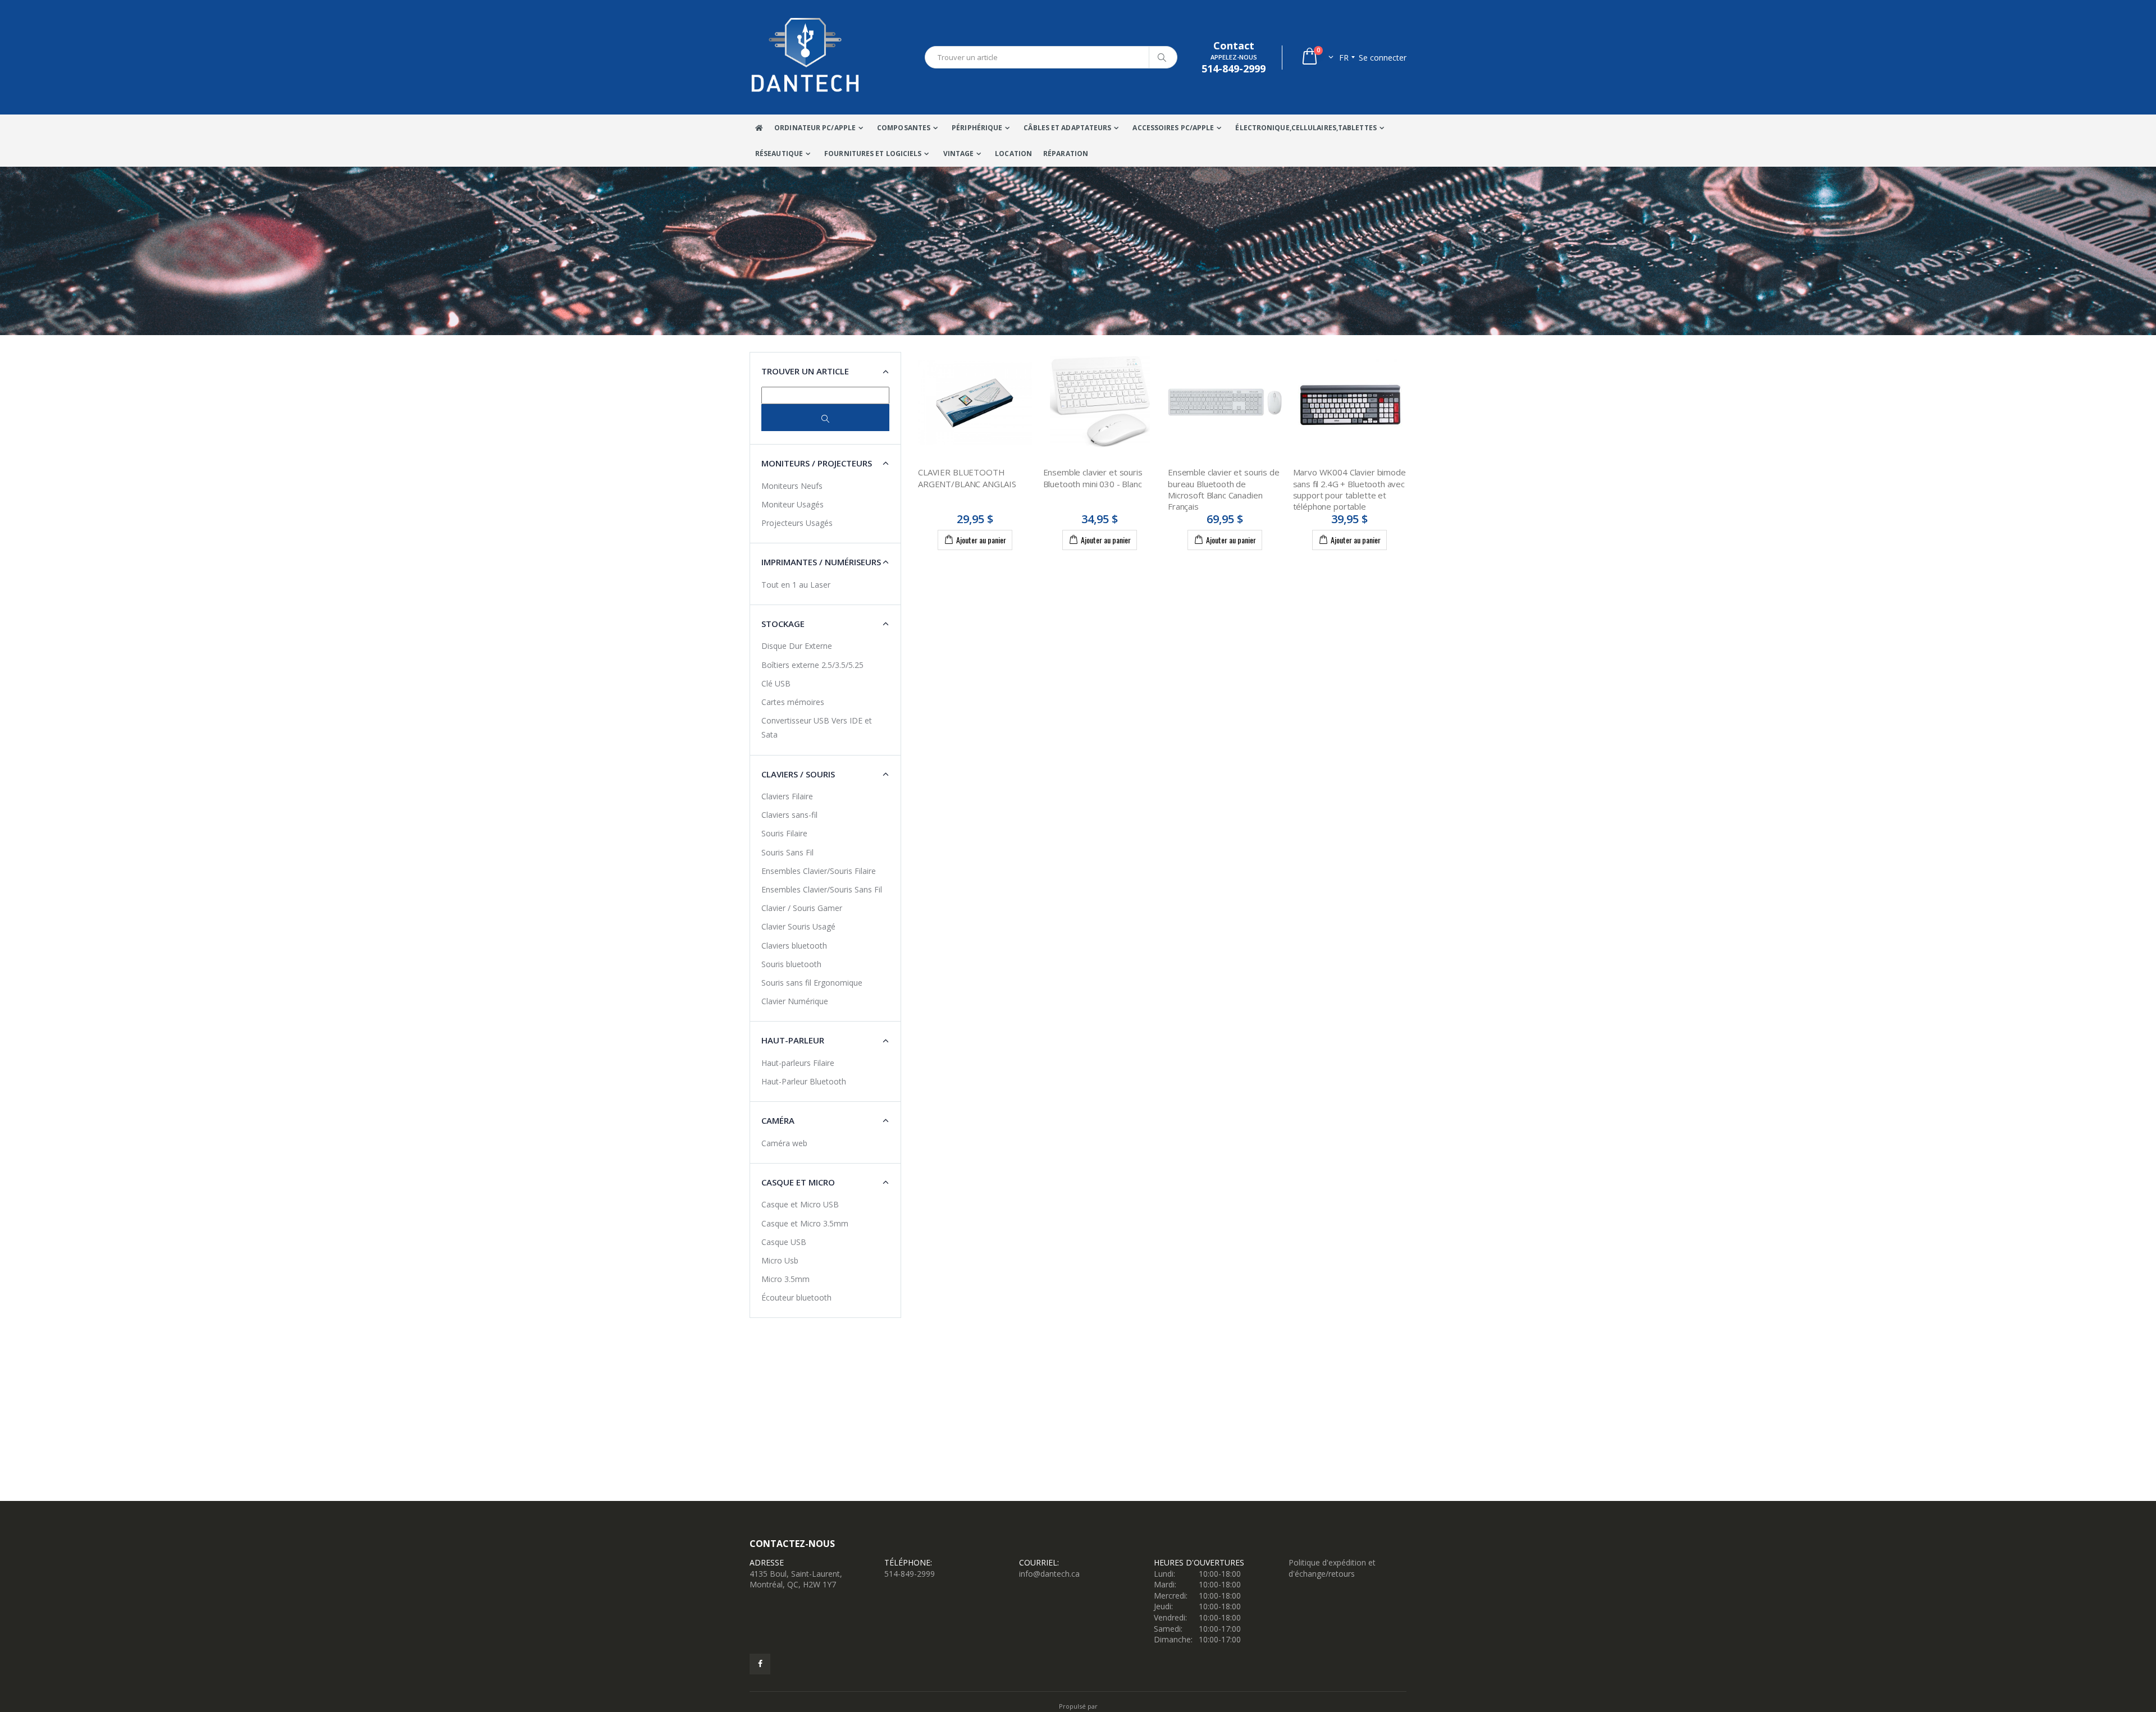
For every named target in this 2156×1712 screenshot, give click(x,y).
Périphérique (977, 128)
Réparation (1066, 154)
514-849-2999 (910, 1574)
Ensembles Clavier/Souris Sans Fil (822, 889)
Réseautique (779, 154)
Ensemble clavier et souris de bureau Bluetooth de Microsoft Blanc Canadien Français (1224, 489)
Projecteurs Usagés (797, 523)
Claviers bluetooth (794, 946)
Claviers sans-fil (789, 815)
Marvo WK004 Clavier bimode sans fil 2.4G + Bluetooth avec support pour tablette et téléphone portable (1349, 489)
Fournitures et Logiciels (873, 154)
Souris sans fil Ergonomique (812, 983)
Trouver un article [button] (805, 371)
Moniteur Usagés (792, 504)
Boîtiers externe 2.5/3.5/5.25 (812, 665)
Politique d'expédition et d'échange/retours (1332, 1568)
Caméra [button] (778, 1120)
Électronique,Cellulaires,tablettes (1306, 128)
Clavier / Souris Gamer (802, 908)
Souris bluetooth (791, 964)
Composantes (904, 128)
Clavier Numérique (795, 1001)
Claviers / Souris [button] (798, 774)
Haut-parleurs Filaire (798, 1063)
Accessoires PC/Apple (1173, 128)
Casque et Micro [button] (798, 1182)
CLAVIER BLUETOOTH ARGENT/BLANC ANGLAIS (967, 478)
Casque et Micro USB (800, 1204)
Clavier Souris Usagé (798, 926)
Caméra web (784, 1143)
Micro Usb (780, 1260)
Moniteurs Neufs (792, 486)
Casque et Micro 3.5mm (805, 1223)
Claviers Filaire (787, 796)
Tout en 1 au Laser (796, 585)
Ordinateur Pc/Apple (815, 128)
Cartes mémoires (793, 702)
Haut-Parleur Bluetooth (804, 1081)
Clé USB (776, 683)
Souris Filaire (784, 833)
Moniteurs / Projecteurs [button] (817, 463)
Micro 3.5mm (785, 1279)
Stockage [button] (783, 624)
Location (1013, 154)
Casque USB (784, 1242)
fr (1344, 58)
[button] (1317, 58)
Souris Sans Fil (787, 852)
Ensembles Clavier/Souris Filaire (819, 871)
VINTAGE (959, 154)
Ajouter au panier (981, 540)
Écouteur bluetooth (796, 1297)
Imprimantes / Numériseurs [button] (821, 562)
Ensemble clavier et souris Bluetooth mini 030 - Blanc (1093, 478)
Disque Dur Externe (797, 646)
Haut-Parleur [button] (793, 1040)
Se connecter (1383, 58)
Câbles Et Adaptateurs (1067, 128)
